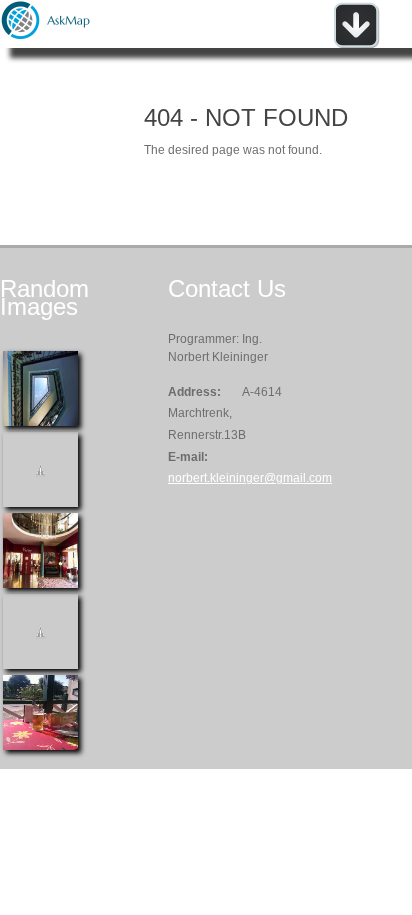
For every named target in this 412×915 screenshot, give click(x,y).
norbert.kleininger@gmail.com (250, 478)
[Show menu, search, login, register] (356, 44)
